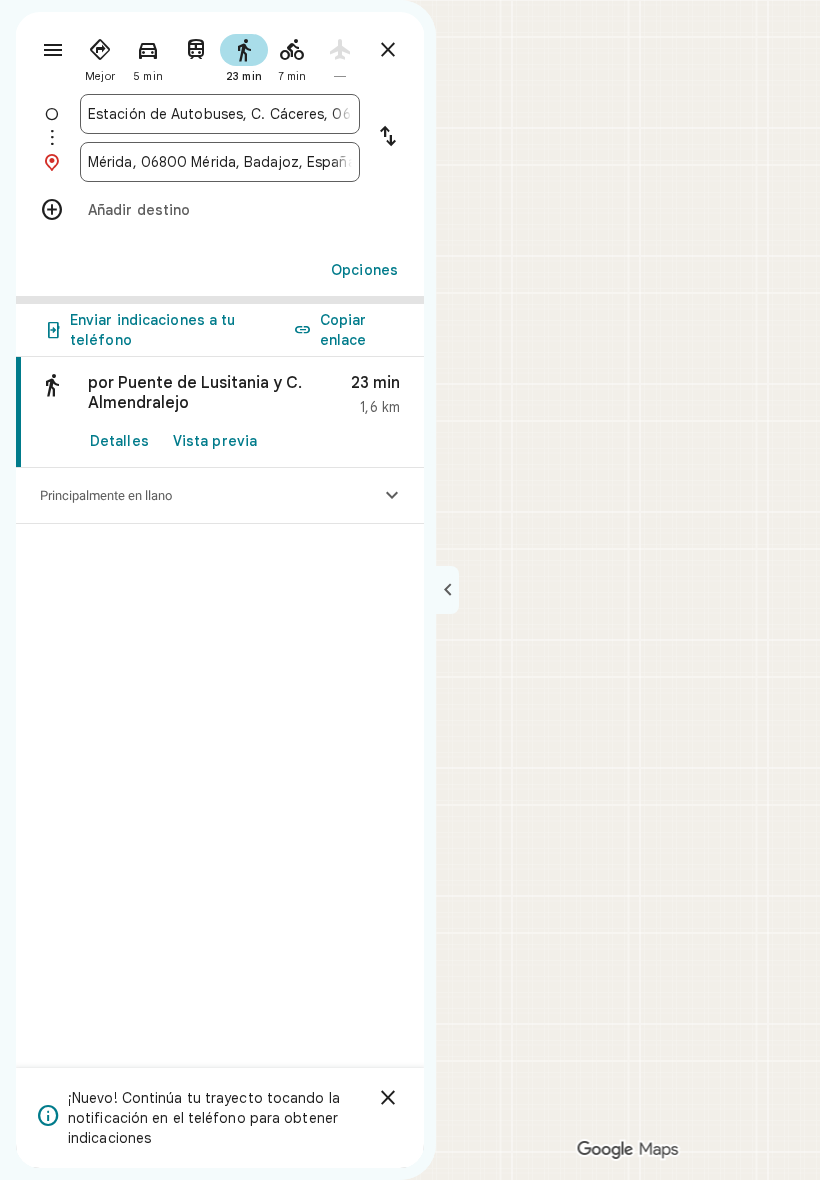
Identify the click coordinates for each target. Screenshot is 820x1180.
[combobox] (220, 114)
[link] (220, 412)
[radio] (100, 56)
